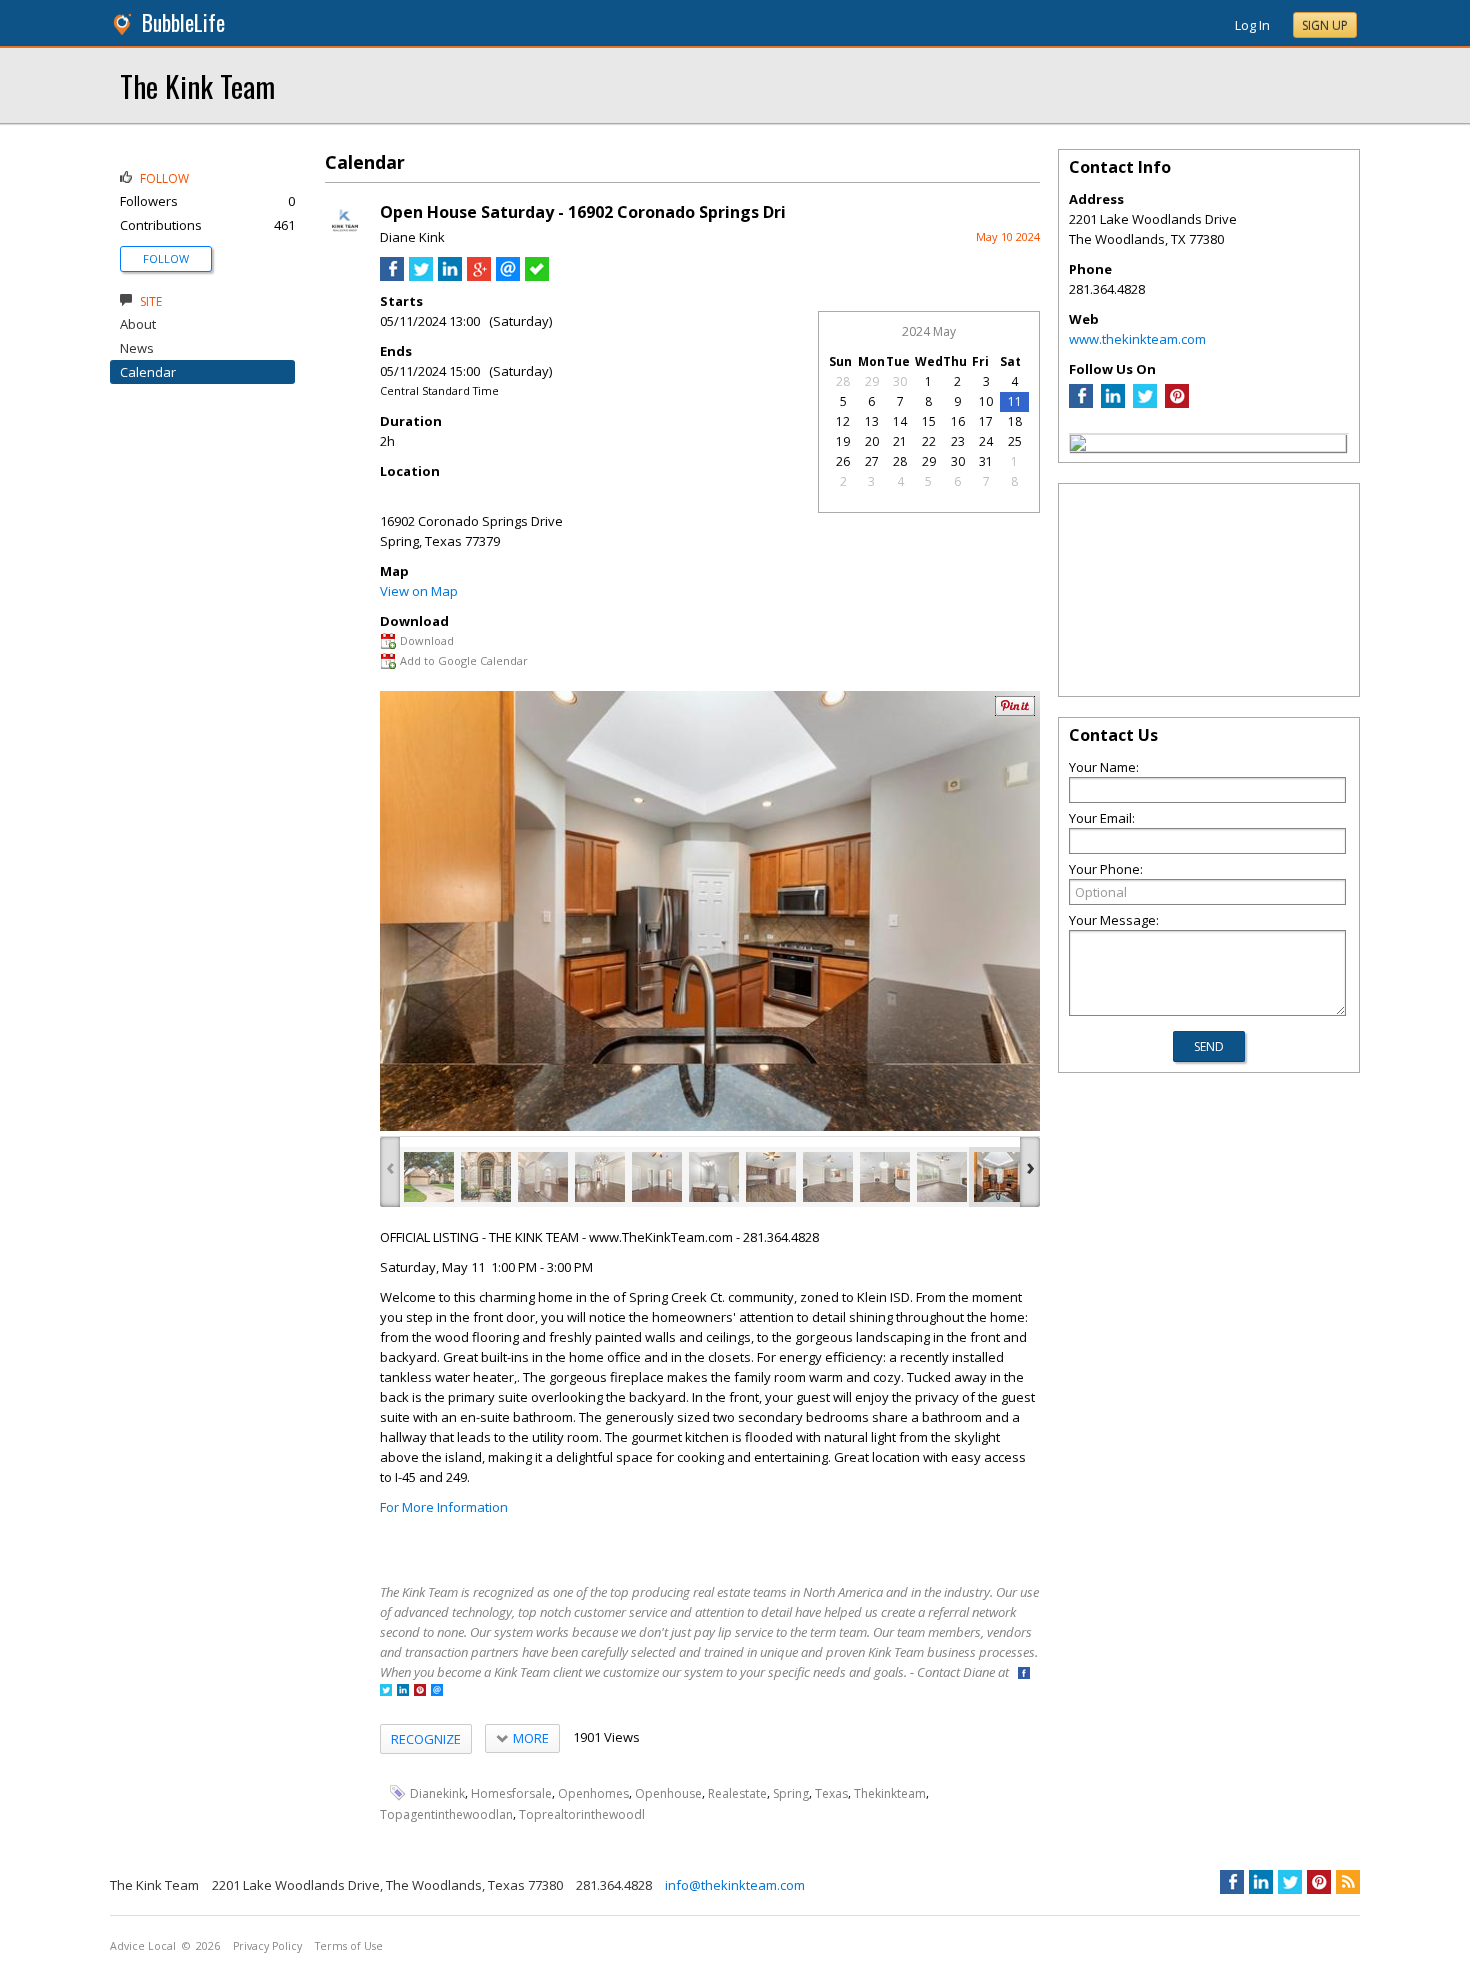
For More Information (444, 1507)
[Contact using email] (437, 1691)
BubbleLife (183, 22)
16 (958, 421)
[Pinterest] (1177, 403)
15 (929, 421)
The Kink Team (197, 85)
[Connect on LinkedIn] (403, 1691)
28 (843, 381)
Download (427, 640)
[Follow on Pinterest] (420, 1691)
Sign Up (1325, 25)
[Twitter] (1145, 403)
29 (872, 381)
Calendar (148, 372)
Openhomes (593, 1793)
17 (986, 421)
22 (929, 441)
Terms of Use (349, 1946)
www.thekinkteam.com (1137, 339)
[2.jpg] (486, 1177)
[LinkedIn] (1113, 403)
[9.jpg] (885, 1177)
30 (900, 381)
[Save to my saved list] (537, 276)
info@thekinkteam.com (735, 1885)
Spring (791, 1793)
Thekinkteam (890, 1793)
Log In (1252, 25)
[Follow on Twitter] (386, 1691)
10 (986, 401)
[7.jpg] (771, 1177)
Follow (166, 258)
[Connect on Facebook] (1024, 1674)
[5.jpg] (657, 1177)
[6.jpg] (714, 1177)
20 (872, 441)
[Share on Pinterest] (1015, 711)
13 (872, 421)
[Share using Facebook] (392, 276)
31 (986, 461)
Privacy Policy (267, 1946)
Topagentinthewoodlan (446, 1814)
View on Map (419, 591)
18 (1015, 421)
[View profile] (345, 238)
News (137, 348)
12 (843, 421)
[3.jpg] (543, 1177)
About (138, 324)
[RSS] (1348, 1882)
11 (1015, 401)
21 (900, 441)
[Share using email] (508, 276)
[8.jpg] (828, 1177)
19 (843, 441)
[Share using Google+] (479, 276)
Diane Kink (412, 237)
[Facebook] (1081, 403)
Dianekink (437, 1793)
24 (986, 441)
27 (872, 461)
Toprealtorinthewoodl (582, 1814)
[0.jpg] (429, 1177)
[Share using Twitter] (421, 276)
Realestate (737, 1793)
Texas (831, 1793)
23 (958, 441)
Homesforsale (511, 1793)
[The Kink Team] (1078, 446)
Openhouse (668, 1793)
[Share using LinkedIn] (450, 276)
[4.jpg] (600, 1177)
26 (843, 461)
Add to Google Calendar (464, 660)
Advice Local (143, 1946)
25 (1015, 441)
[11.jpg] (999, 1177)
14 (900, 421)
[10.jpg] (942, 1177)
